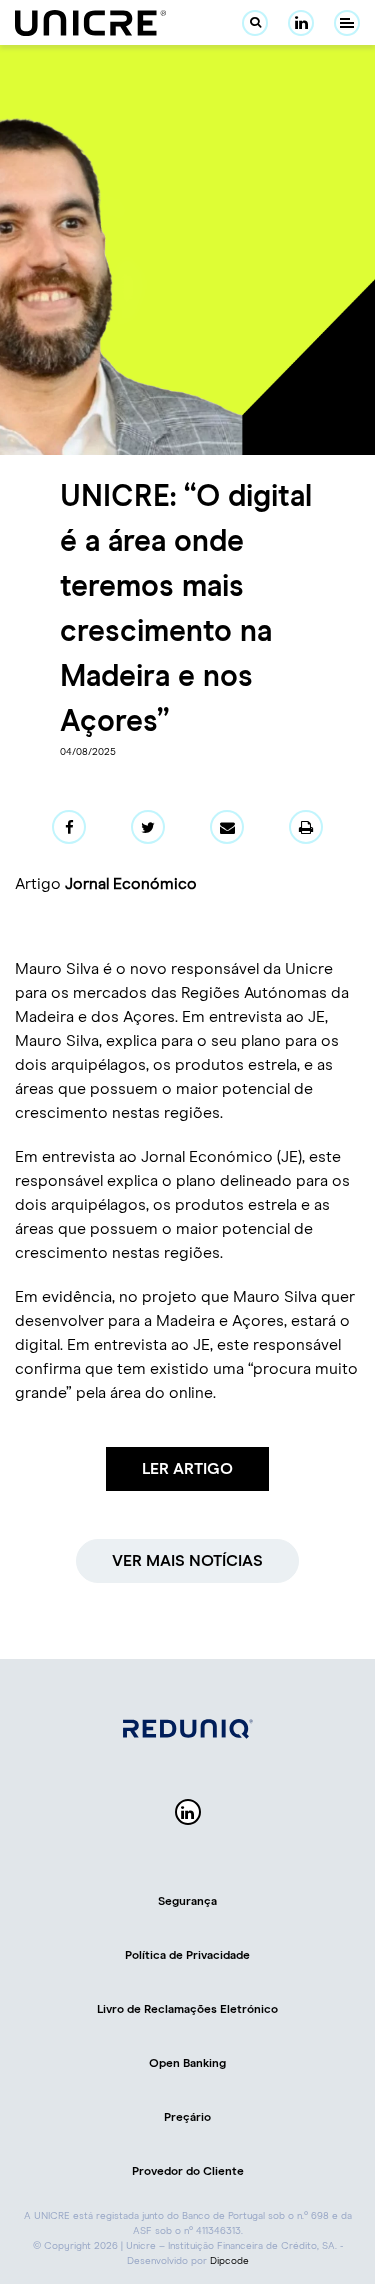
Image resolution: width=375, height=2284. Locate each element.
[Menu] (347, 23)
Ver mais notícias (187, 1561)
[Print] (306, 827)
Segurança (187, 1902)
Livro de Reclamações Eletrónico (187, 2010)
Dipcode (229, 2261)
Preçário (187, 2118)
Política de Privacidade (187, 1956)
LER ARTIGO (187, 1469)
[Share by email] (227, 827)
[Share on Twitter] (148, 827)
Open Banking (187, 2064)
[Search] (255, 23)
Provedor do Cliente (188, 2172)
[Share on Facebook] (69, 827)
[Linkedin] (301, 23)
